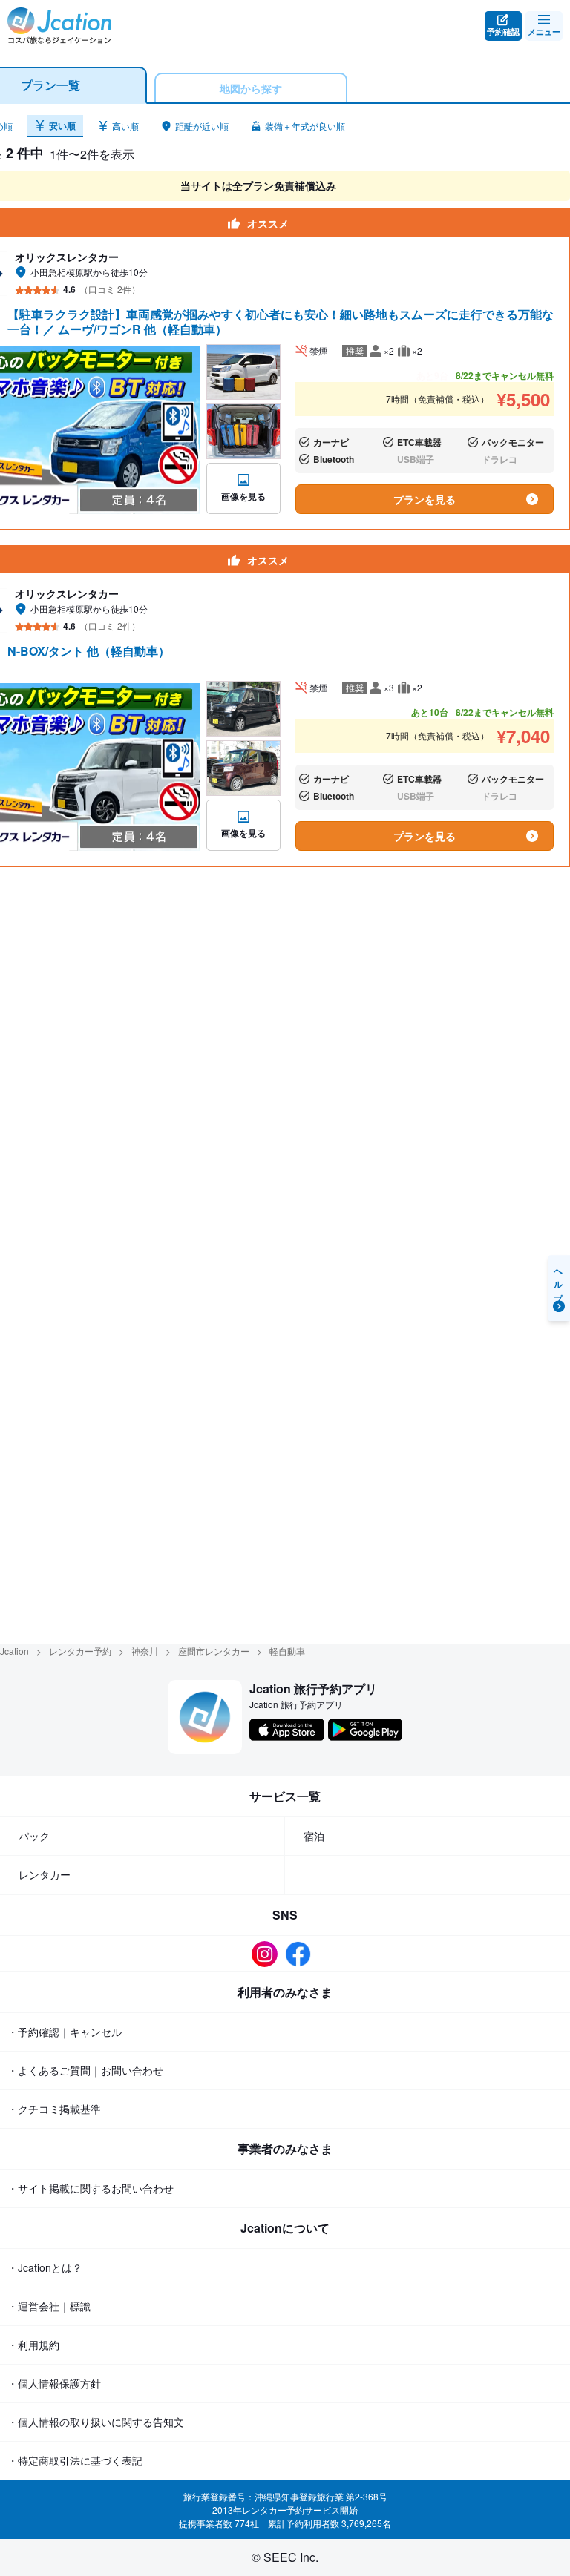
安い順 (62, 125)
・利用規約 (33, 2345)
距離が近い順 (202, 126)
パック (34, 1836)
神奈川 (145, 1651)
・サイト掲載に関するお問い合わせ (91, 2188)
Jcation (14, 1651)
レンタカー (45, 1874)
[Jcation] (59, 26)
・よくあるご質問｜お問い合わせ (85, 2070)
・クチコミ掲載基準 (54, 2109)
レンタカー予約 (80, 1651)
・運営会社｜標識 (49, 2306)
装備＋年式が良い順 (305, 126)
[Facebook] (302, 1954)
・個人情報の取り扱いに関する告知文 (96, 2422)
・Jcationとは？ (45, 2267)
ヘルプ (559, 1281)
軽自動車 (287, 1651)
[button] (55, 126)
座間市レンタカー (214, 1651)
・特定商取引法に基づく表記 (75, 2460)
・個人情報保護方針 (54, 2383)
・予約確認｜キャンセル (65, 2032)
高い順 (125, 126)
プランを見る (425, 499)
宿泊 (314, 1836)
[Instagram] (268, 1954)
